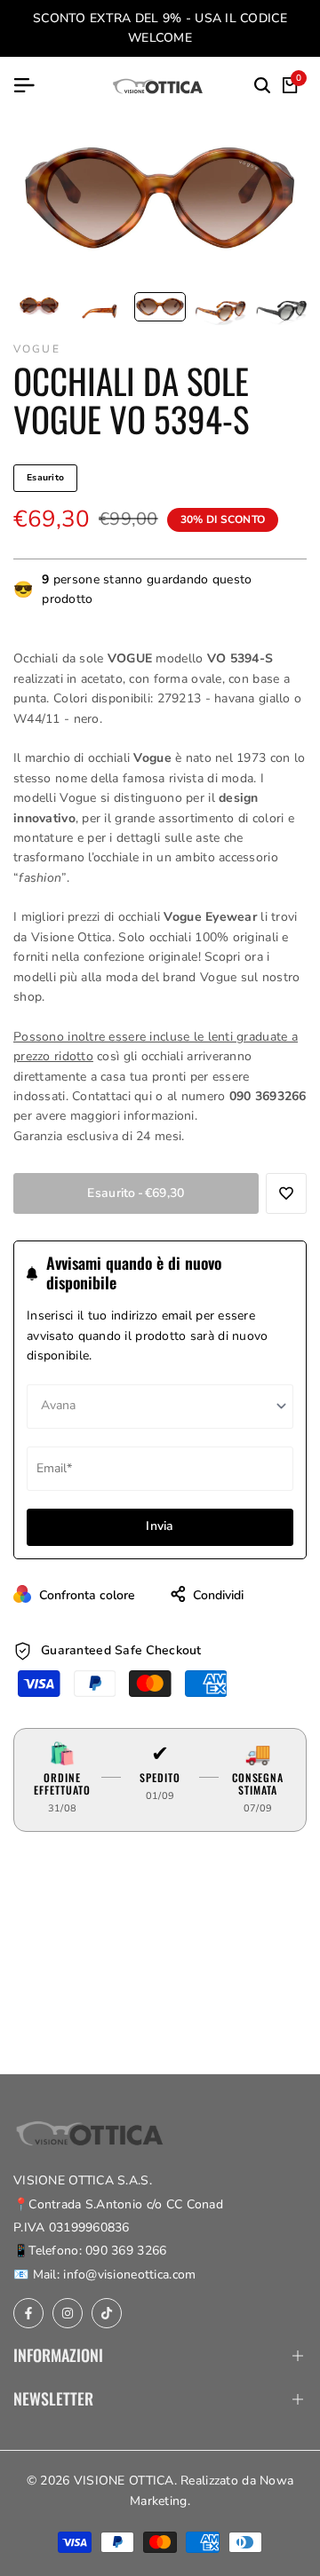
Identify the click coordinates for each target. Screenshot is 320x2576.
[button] (286, 1193)
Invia (160, 1526)
